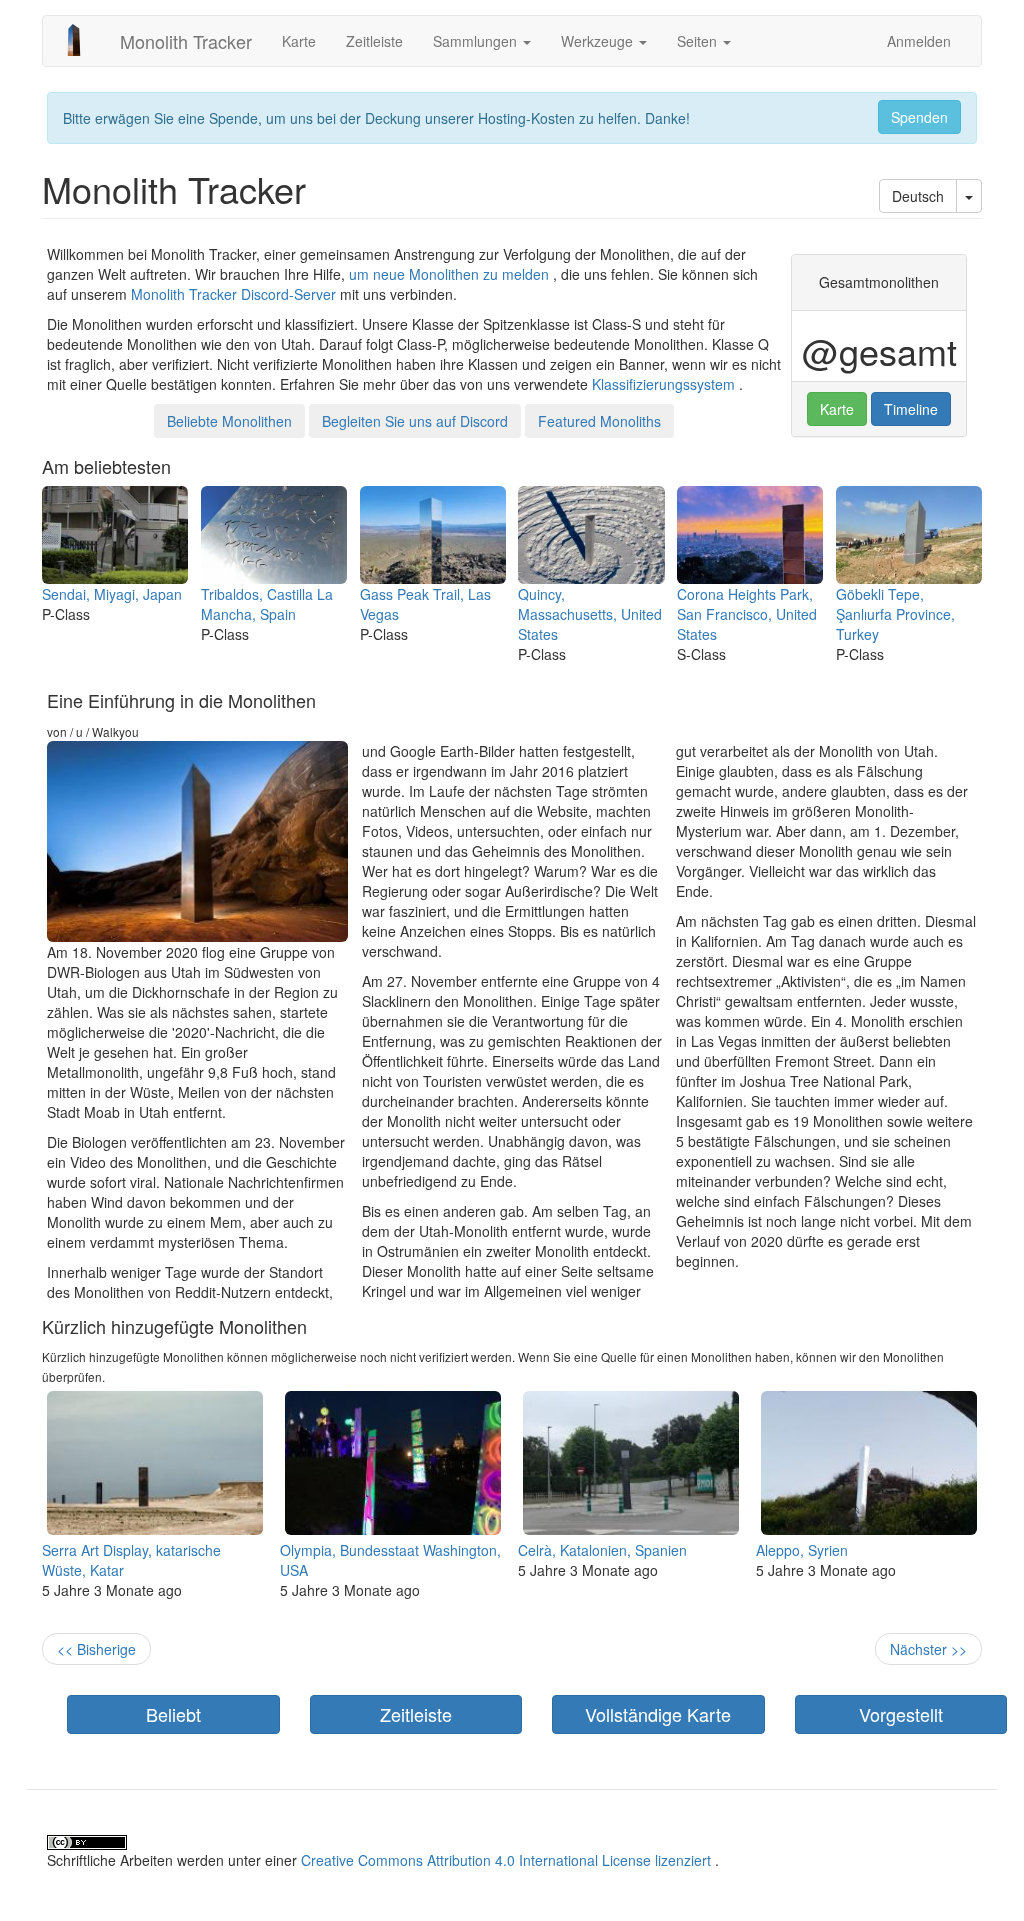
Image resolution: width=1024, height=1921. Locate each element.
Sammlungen (477, 41)
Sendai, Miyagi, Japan (112, 594)
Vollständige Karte (658, 1714)
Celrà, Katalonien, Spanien (602, 1550)
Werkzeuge (599, 41)
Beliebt (173, 1714)
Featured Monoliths (599, 421)
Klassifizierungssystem (663, 384)
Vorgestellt (901, 1714)
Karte (299, 41)
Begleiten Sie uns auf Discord (415, 421)
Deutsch (918, 196)
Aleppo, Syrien (802, 1550)
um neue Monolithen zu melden (449, 274)
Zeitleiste (374, 41)
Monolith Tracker (186, 41)
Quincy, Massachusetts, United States (590, 614)
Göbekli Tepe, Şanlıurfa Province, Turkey (895, 614)
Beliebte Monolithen (229, 421)
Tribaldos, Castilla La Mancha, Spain (267, 604)
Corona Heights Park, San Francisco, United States (747, 614)
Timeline (911, 409)
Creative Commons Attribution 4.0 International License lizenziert (506, 1860)
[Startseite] (81, 40)
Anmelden (919, 41)
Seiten (699, 41)
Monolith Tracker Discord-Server (233, 294)
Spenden (919, 117)
